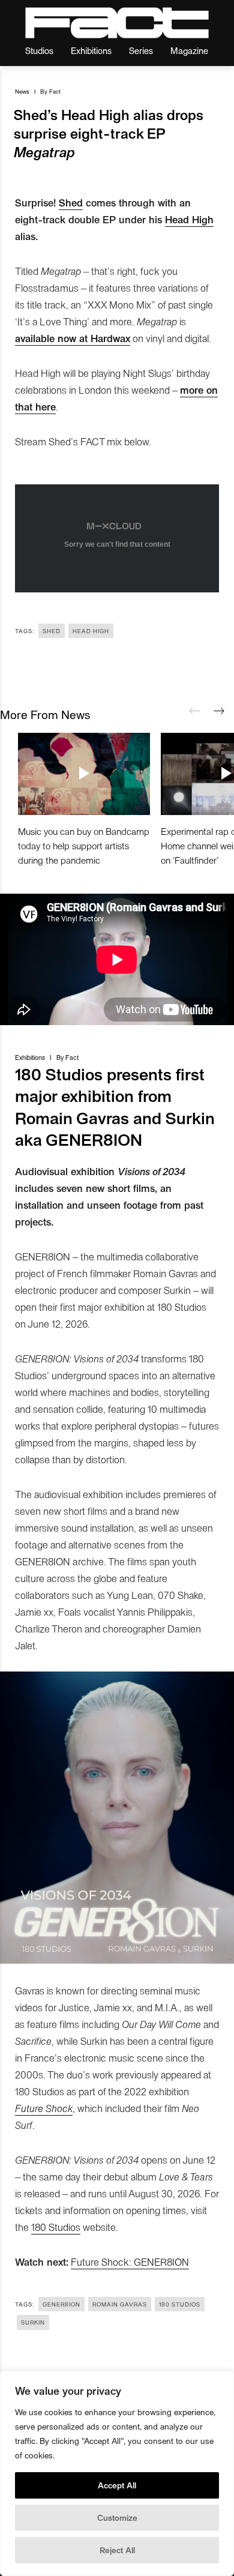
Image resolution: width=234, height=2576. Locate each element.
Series (141, 50)
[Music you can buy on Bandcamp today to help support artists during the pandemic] (84, 774)
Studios (39, 50)
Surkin (33, 2322)
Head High (189, 219)
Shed (71, 202)
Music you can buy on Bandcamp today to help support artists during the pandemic (84, 845)
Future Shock (44, 2108)
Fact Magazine (117, 23)
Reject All (117, 2550)
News (22, 91)
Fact (55, 91)
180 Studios (56, 2227)
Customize (117, 2517)
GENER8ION (61, 2304)
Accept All (117, 2485)
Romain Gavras (120, 2304)
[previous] (195, 711)
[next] (219, 711)
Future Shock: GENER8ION (130, 2262)
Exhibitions (91, 50)
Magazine (189, 50)
